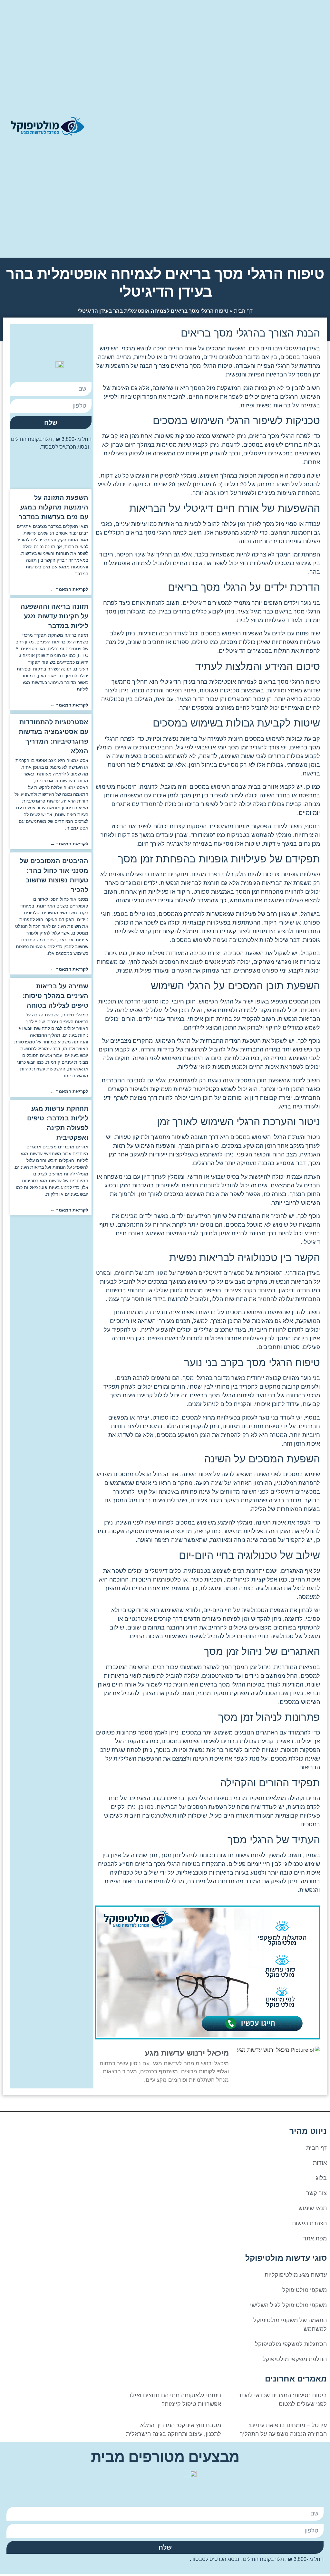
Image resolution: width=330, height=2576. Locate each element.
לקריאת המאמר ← (69, 589)
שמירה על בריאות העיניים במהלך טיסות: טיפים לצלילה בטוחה (55, 996)
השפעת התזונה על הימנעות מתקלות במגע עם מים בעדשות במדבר (53, 507)
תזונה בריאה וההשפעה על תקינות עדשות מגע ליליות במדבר (54, 616)
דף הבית (243, 311)
